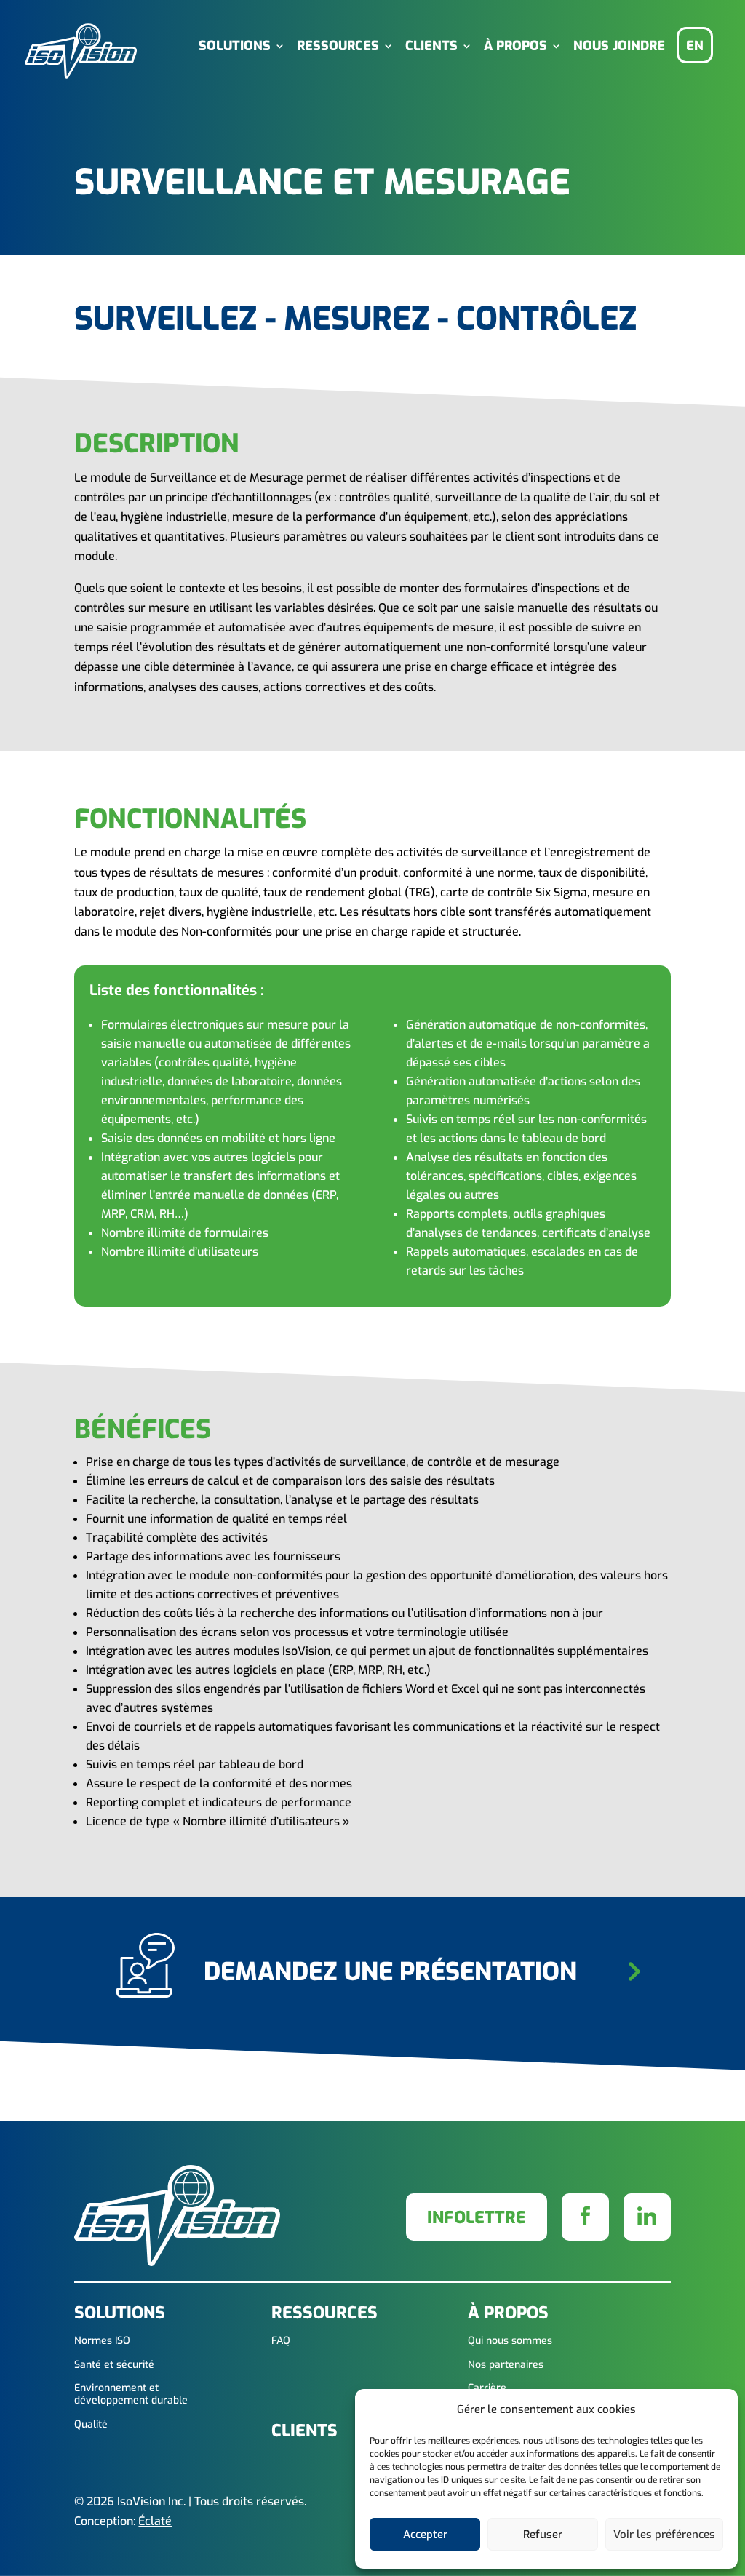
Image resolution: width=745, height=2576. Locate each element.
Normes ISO (102, 2341)
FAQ (281, 2341)
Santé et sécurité (114, 2365)
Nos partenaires (506, 2365)
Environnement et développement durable (131, 2395)
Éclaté (155, 2521)
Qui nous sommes (510, 2341)
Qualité (91, 2425)
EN (695, 46)
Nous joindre (619, 47)
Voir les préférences (664, 2535)
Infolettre (477, 2218)
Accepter (425, 2535)
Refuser (543, 2535)
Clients (431, 47)
